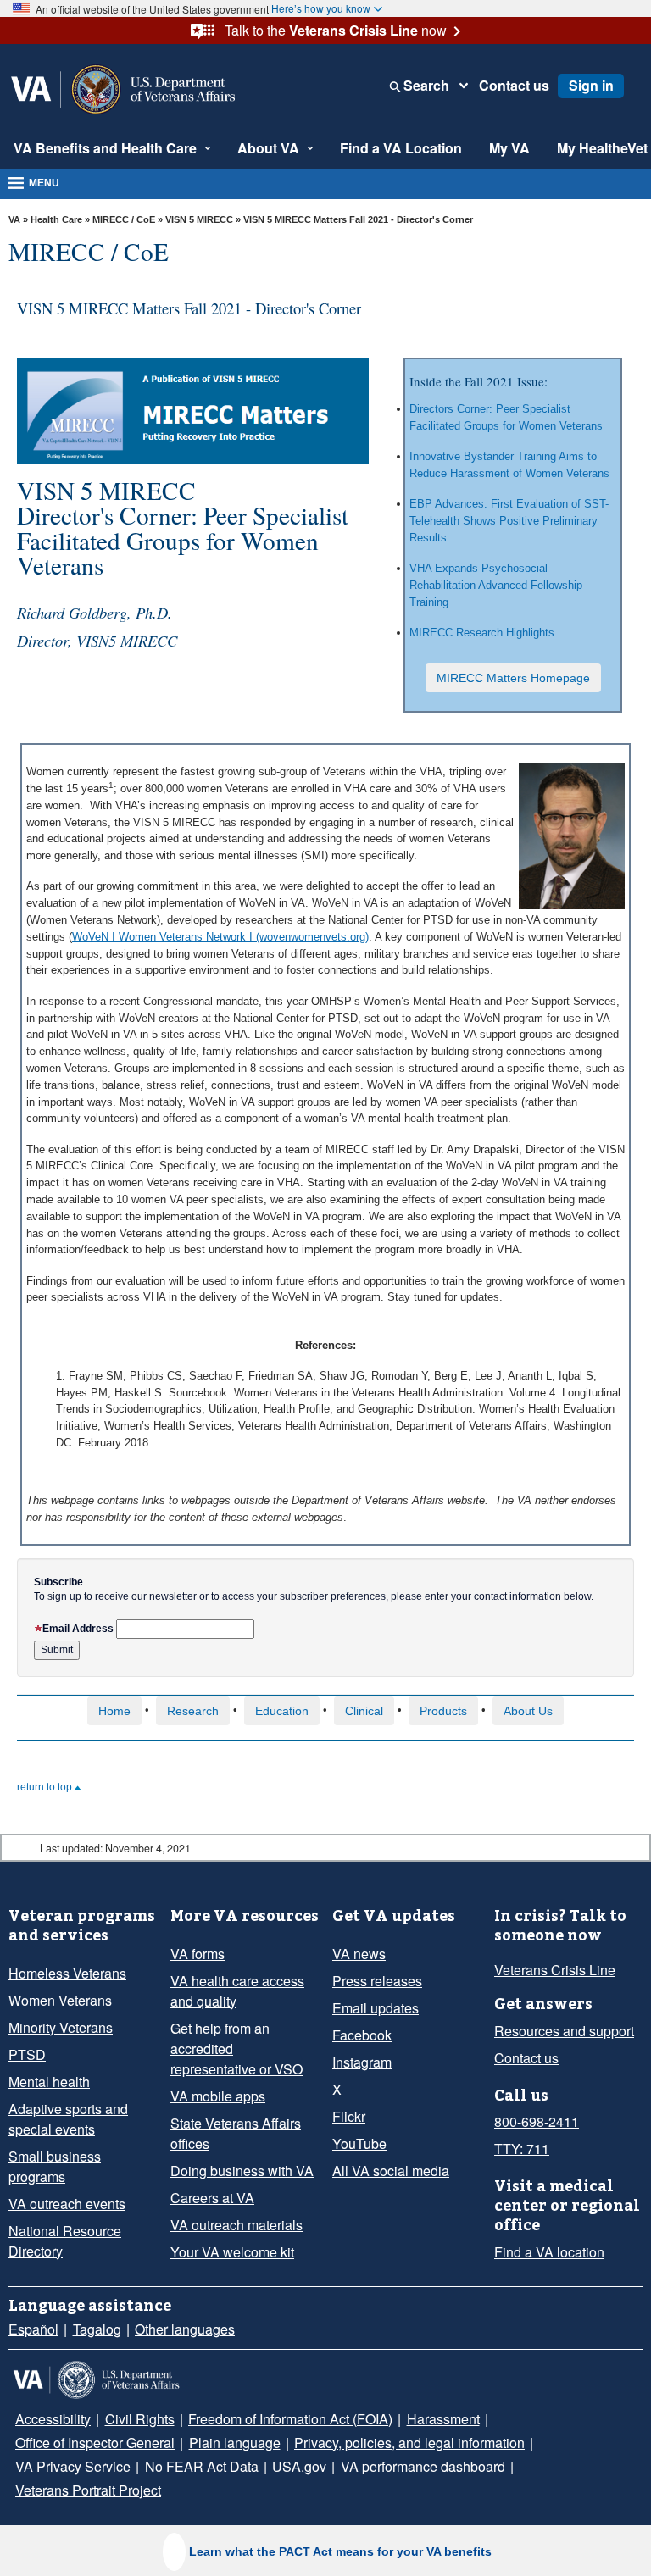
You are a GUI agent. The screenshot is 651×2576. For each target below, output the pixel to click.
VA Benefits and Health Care (105, 148)
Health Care (56, 219)
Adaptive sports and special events (68, 2119)
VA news (359, 1954)
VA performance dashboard (423, 2466)
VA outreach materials (236, 2225)
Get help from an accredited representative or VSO (236, 2049)
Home (114, 1711)
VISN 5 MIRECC (199, 219)
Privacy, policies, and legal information (409, 2443)
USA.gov (299, 2466)
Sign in (591, 85)
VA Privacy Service (73, 2466)
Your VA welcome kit (232, 2252)
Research (193, 1711)
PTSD (27, 2054)
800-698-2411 (537, 2121)
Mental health (49, 2082)
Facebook (362, 2035)
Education (282, 1711)
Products (443, 1711)
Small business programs (55, 2166)
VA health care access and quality (237, 1991)
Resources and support (564, 2031)
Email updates (376, 2008)
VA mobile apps (218, 2096)
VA (14, 219)
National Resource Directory (65, 2241)
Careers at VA (212, 2198)
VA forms (198, 1954)
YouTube (359, 2143)
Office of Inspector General (95, 2443)
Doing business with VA (242, 2171)
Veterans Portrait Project (88, 2490)
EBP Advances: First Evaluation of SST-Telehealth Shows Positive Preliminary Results (509, 521)
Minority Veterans (61, 2027)
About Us (528, 1711)
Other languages (185, 2329)
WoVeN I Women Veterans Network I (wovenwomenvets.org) (220, 937)
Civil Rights (140, 2419)
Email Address (78, 1629)
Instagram (362, 2062)
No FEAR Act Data (202, 2466)
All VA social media (391, 2171)
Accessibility (53, 2419)
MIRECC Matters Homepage (513, 678)
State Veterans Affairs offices (236, 2133)
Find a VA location (549, 2252)
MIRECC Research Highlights (482, 633)
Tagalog (97, 2329)
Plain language (235, 2443)
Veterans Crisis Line (555, 1970)
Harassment (443, 2419)
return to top (46, 1787)
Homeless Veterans (67, 1973)
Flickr (349, 2116)
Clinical (364, 1711)
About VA (268, 148)
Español (33, 2329)
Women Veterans (60, 2000)
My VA (509, 148)
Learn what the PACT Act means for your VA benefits (340, 2551)
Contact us (514, 86)
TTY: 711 (522, 2149)
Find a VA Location (401, 148)
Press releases (377, 1981)
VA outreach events (67, 2204)
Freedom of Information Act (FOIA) (290, 2419)
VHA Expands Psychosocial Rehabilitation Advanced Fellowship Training (496, 585)
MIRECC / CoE (124, 219)
